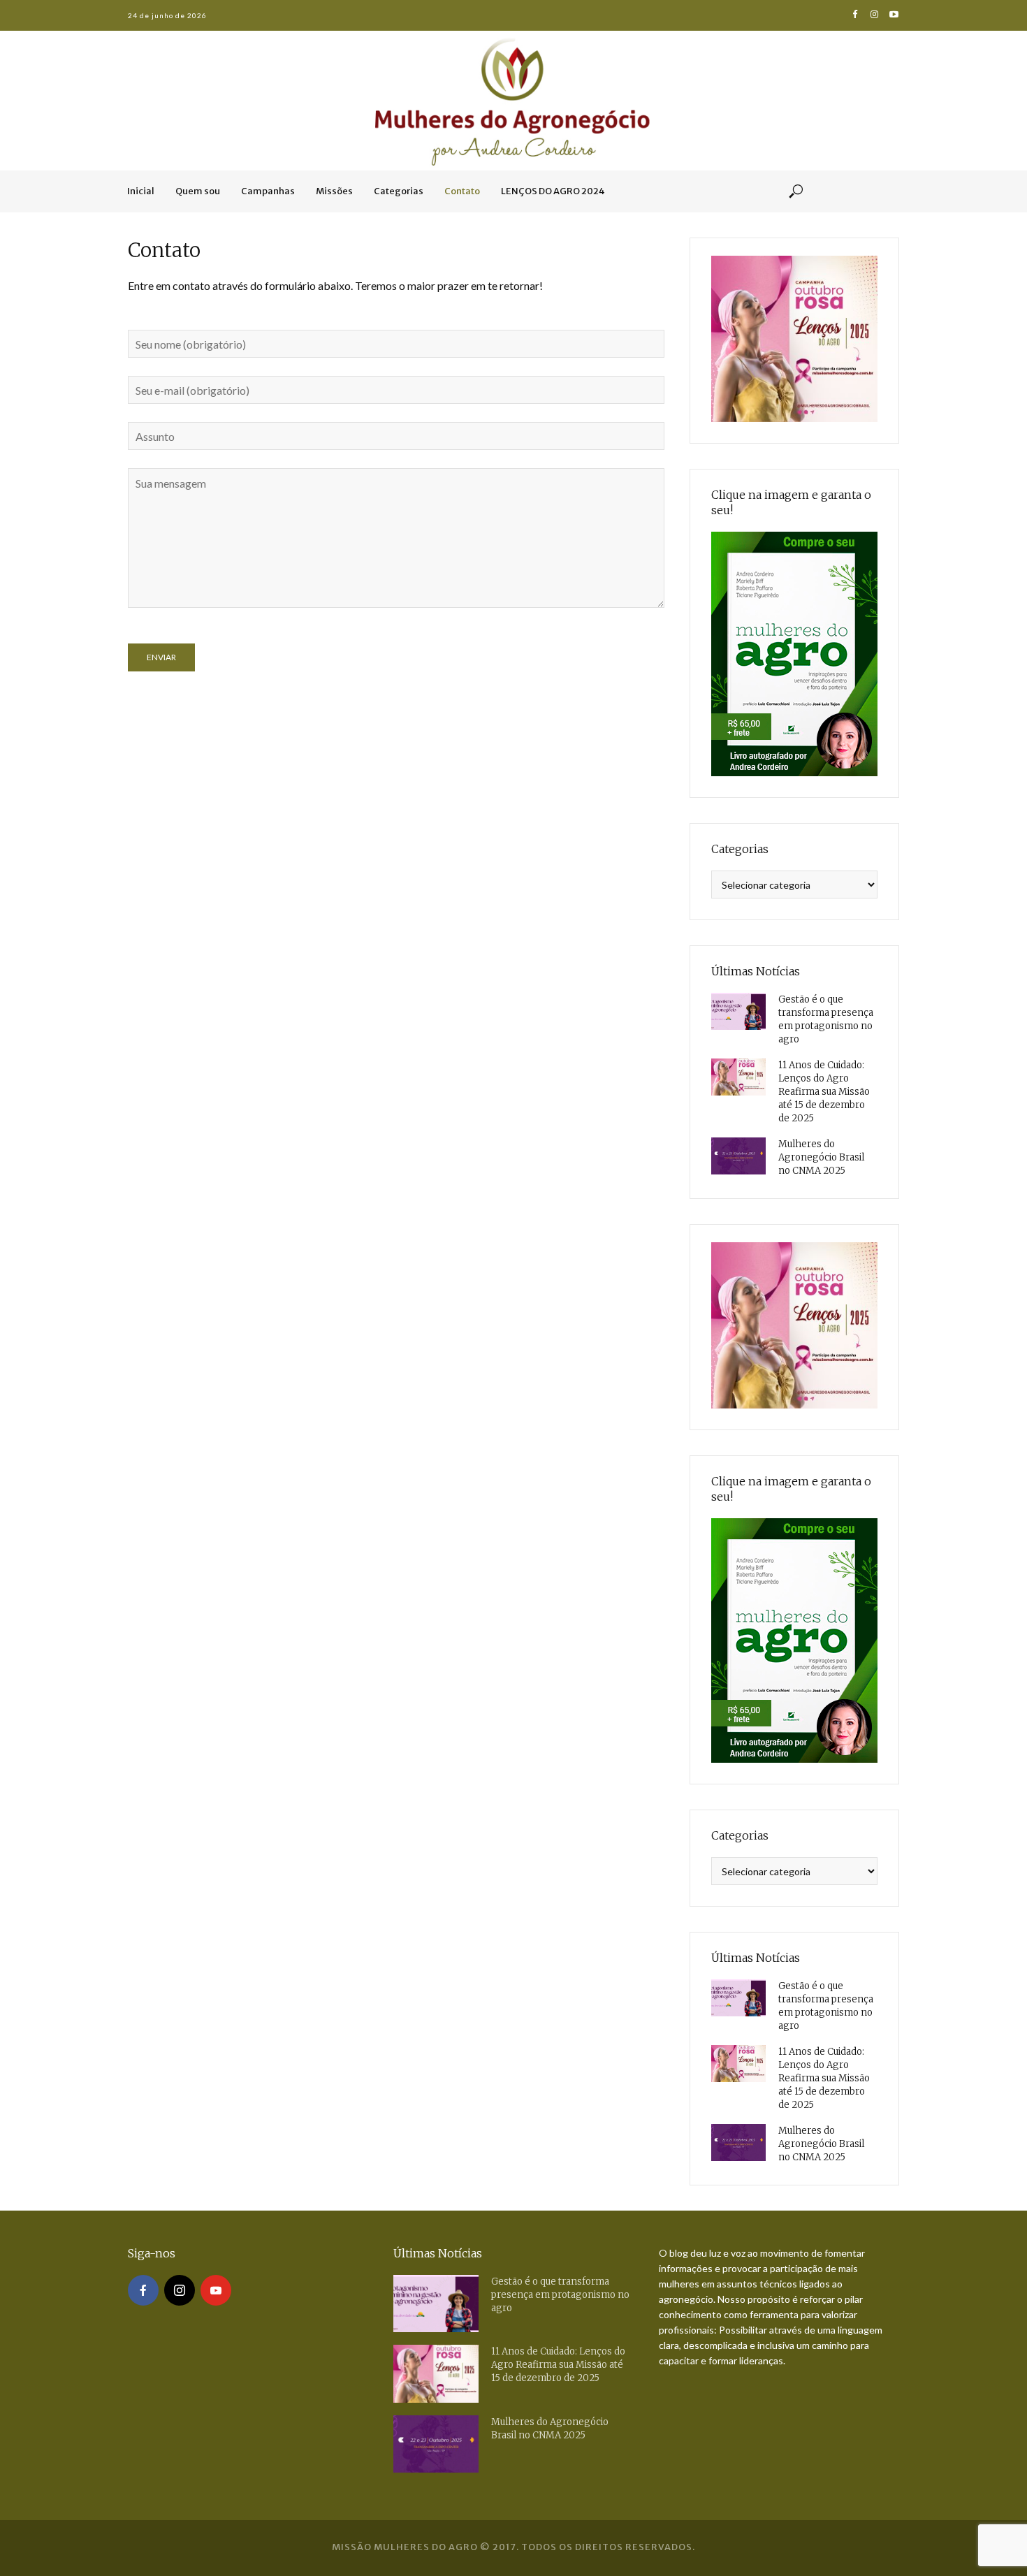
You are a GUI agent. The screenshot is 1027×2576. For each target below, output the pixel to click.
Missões (334, 191)
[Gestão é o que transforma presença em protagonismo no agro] (738, 1011)
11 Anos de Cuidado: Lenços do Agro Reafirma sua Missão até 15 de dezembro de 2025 (824, 1092)
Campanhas (268, 191)
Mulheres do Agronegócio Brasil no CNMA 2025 (821, 1157)
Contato (462, 191)
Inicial (141, 191)
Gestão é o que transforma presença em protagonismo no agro (826, 1019)
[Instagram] (180, 2290)
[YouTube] (216, 2290)
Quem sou (198, 191)
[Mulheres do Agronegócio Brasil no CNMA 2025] (738, 1156)
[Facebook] (143, 2290)
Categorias (399, 191)
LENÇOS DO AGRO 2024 (553, 191)
